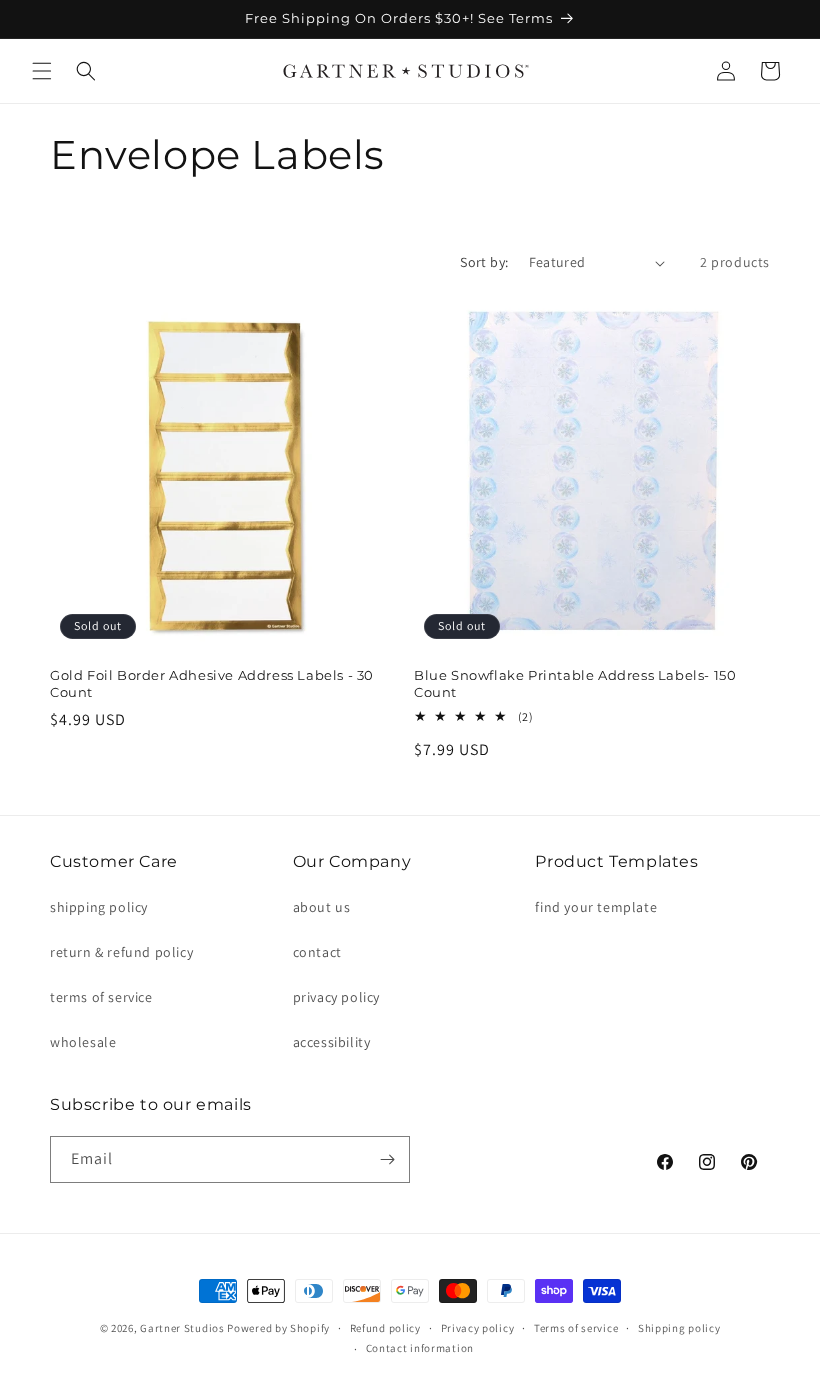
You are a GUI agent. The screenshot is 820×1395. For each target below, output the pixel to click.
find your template (596, 907)
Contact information (420, 1348)
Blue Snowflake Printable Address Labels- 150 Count (575, 683)
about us (322, 907)
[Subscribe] (387, 1159)
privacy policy (336, 997)
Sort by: (484, 262)
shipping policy (99, 907)
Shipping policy (679, 1328)
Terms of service (576, 1328)
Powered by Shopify (278, 1328)
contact (317, 952)
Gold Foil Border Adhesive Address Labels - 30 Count (212, 683)
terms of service (101, 997)
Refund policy (385, 1328)
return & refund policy (121, 952)
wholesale (83, 1042)
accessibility (332, 1042)
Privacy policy (478, 1328)
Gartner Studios (182, 1328)
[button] (42, 71)
